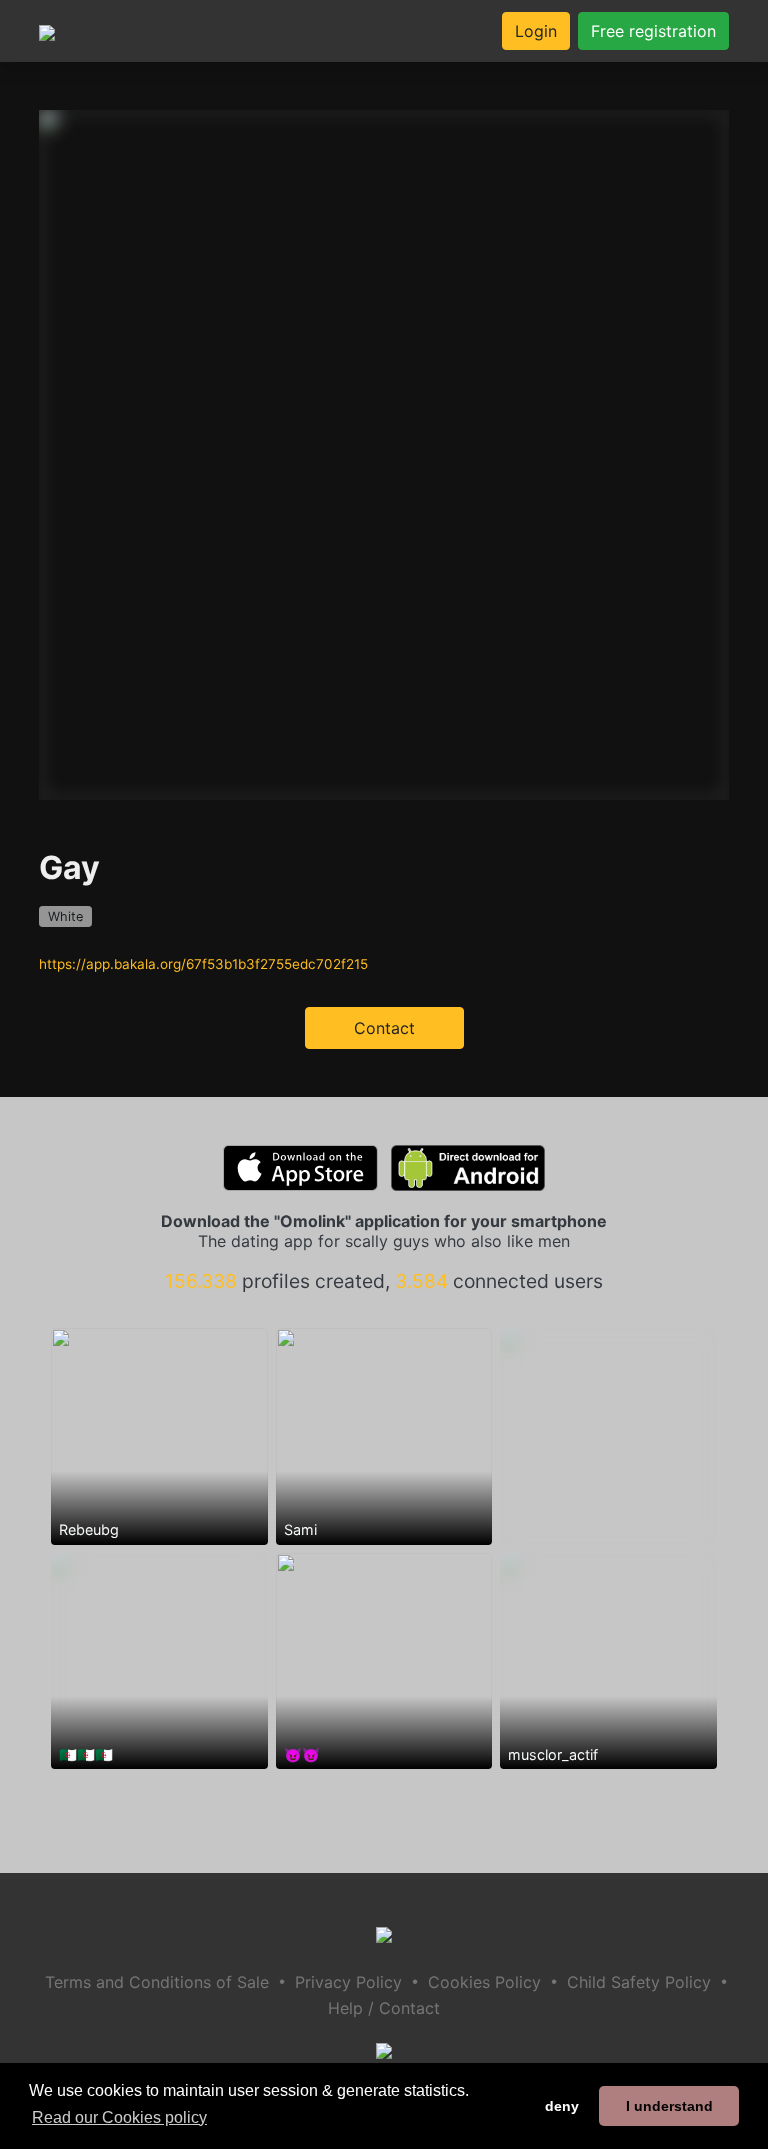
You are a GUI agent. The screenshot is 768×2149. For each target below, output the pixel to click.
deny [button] (562, 2106)
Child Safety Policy (639, 1982)
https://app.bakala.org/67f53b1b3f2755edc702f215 (203, 964)
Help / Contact (384, 2008)
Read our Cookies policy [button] (119, 2117)
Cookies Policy (484, 1982)
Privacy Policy (348, 1982)
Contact (384, 1028)
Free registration (653, 31)
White (65, 916)
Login (536, 31)
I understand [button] (669, 2106)
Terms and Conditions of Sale (157, 1982)
